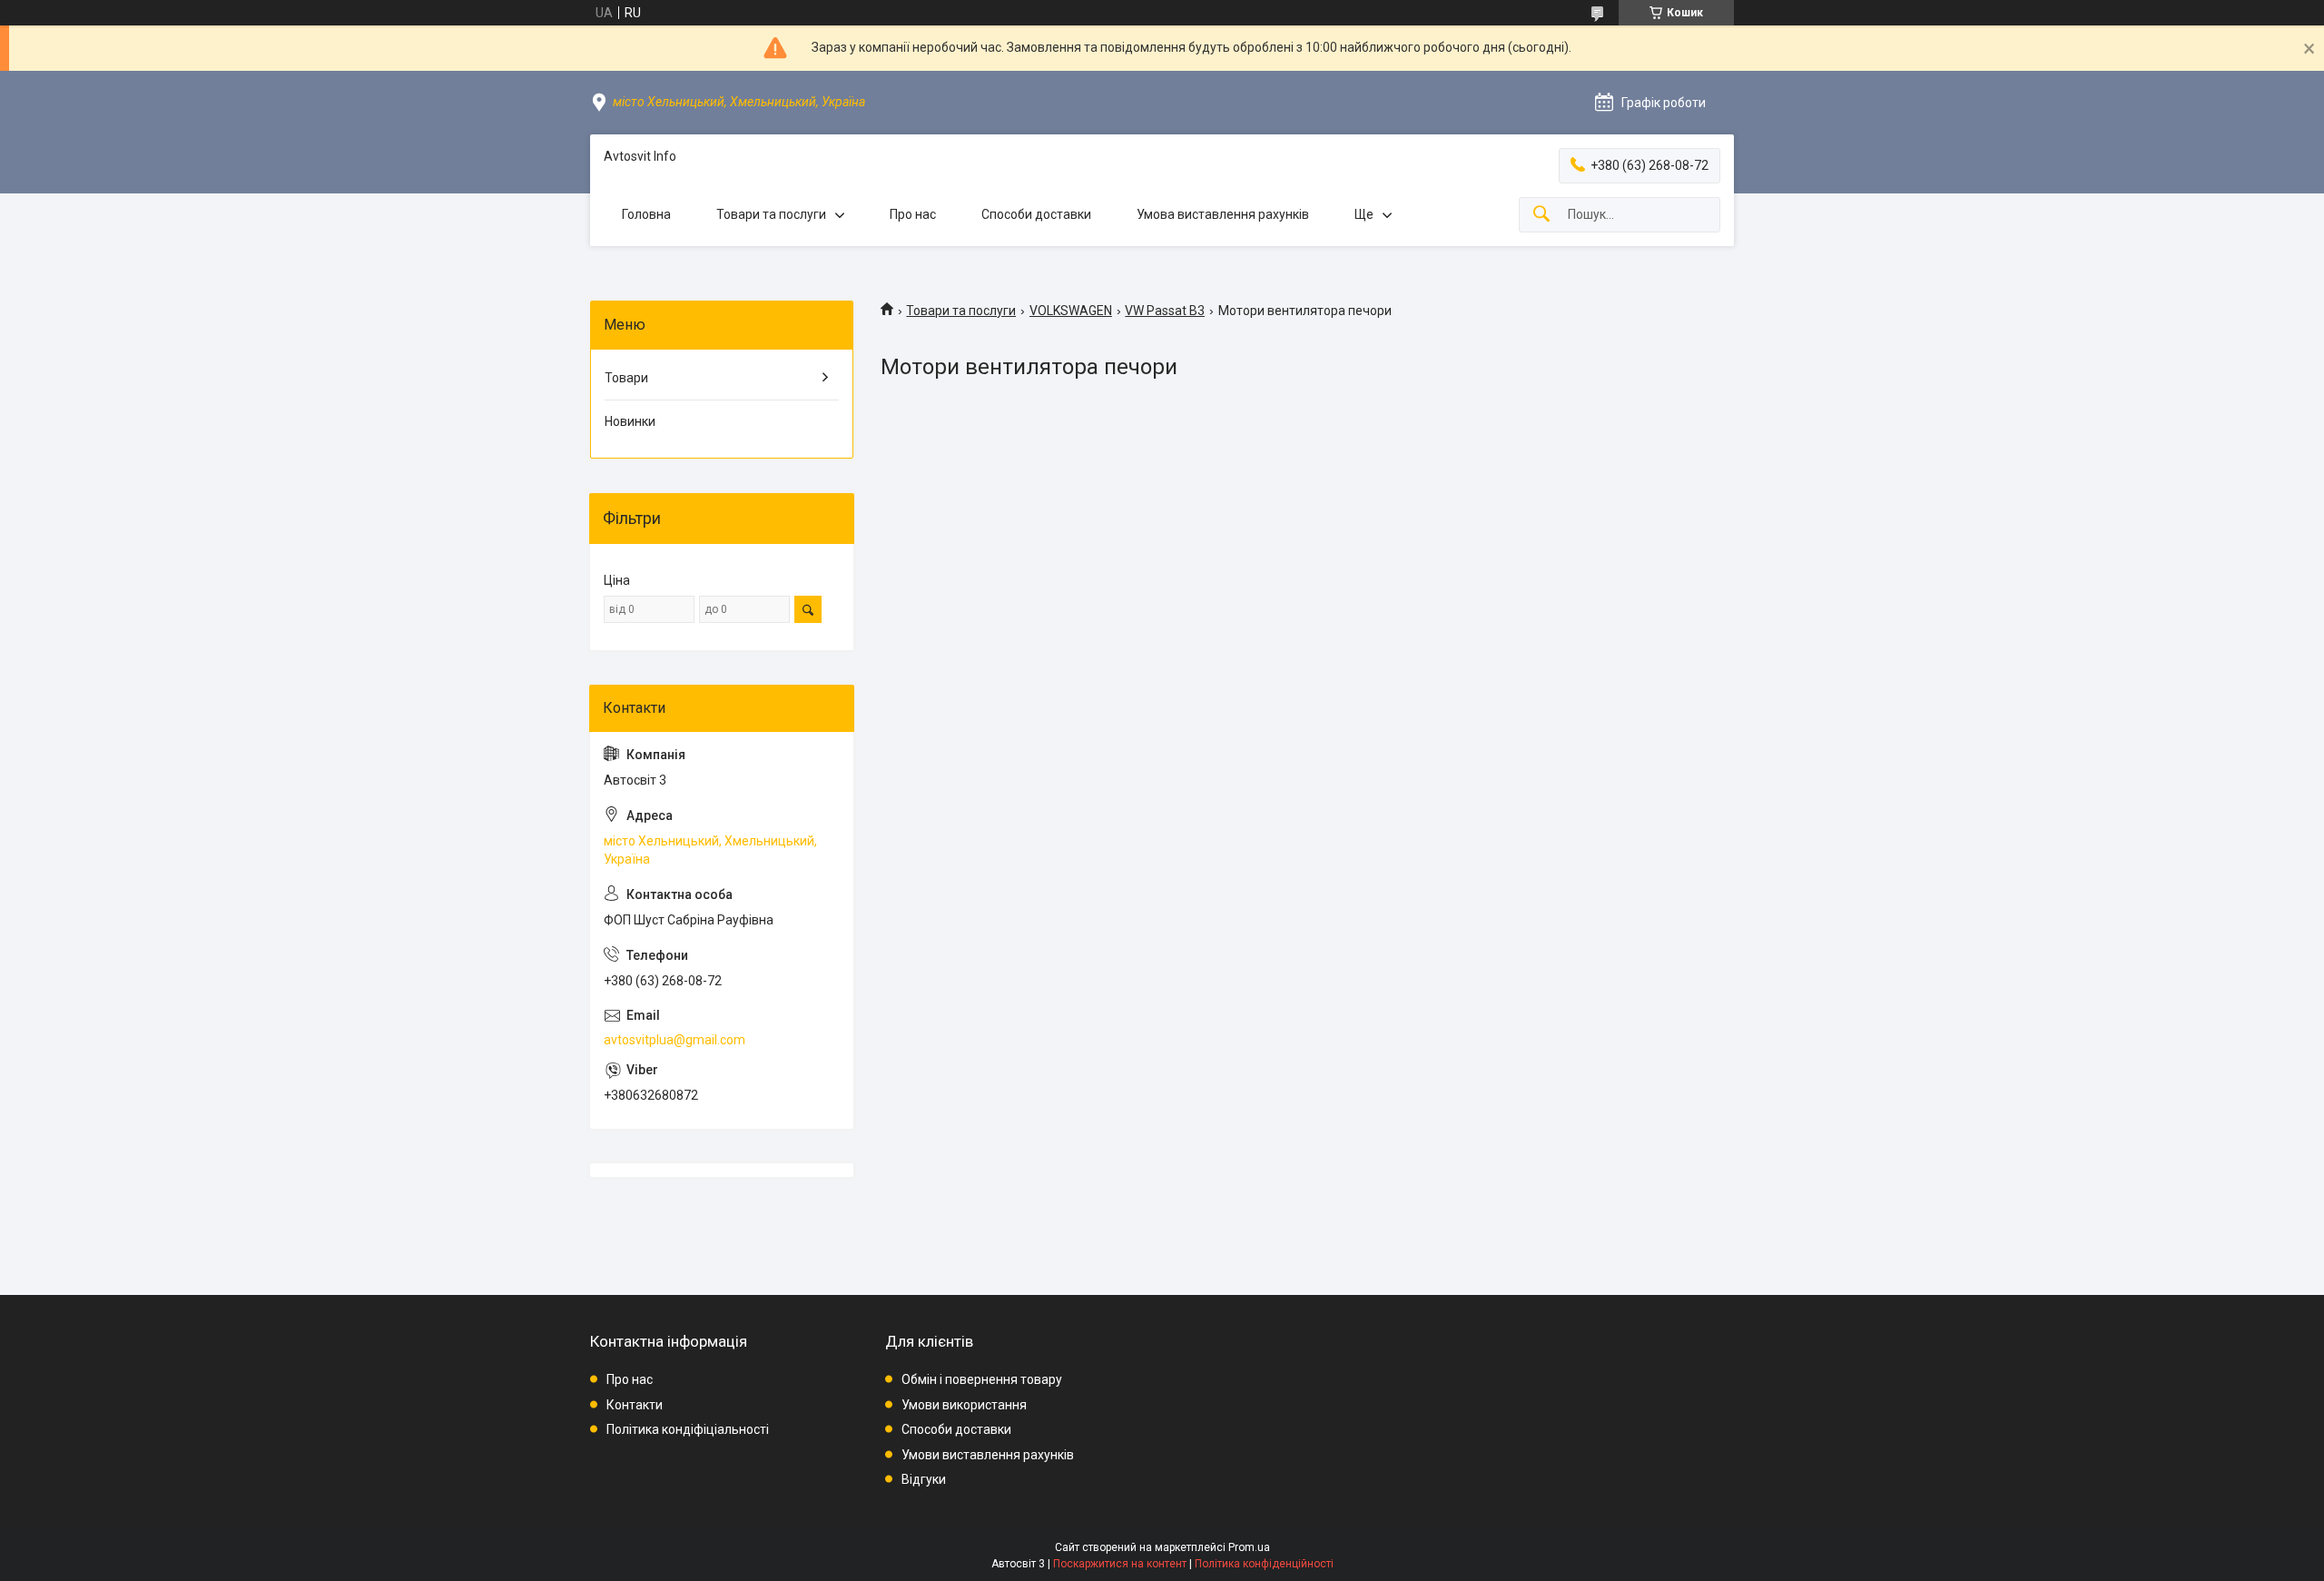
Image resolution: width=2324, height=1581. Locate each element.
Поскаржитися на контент (1120, 1564)
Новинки (630, 421)
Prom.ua (1249, 1547)
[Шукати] (1541, 215)
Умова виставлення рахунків (1223, 214)
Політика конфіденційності (1264, 1564)
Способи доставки (1036, 214)
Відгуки (924, 1479)
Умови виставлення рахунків (988, 1455)
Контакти (635, 1405)
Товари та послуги (771, 214)
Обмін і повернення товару (982, 1379)
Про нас (913, 214)
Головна (646, 214)
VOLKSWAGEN (1071, 311)
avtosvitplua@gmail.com (675, 1040)
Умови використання (964, 1405)
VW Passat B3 (1165, 311)
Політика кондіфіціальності (688, 1429)
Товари (626, 378)
